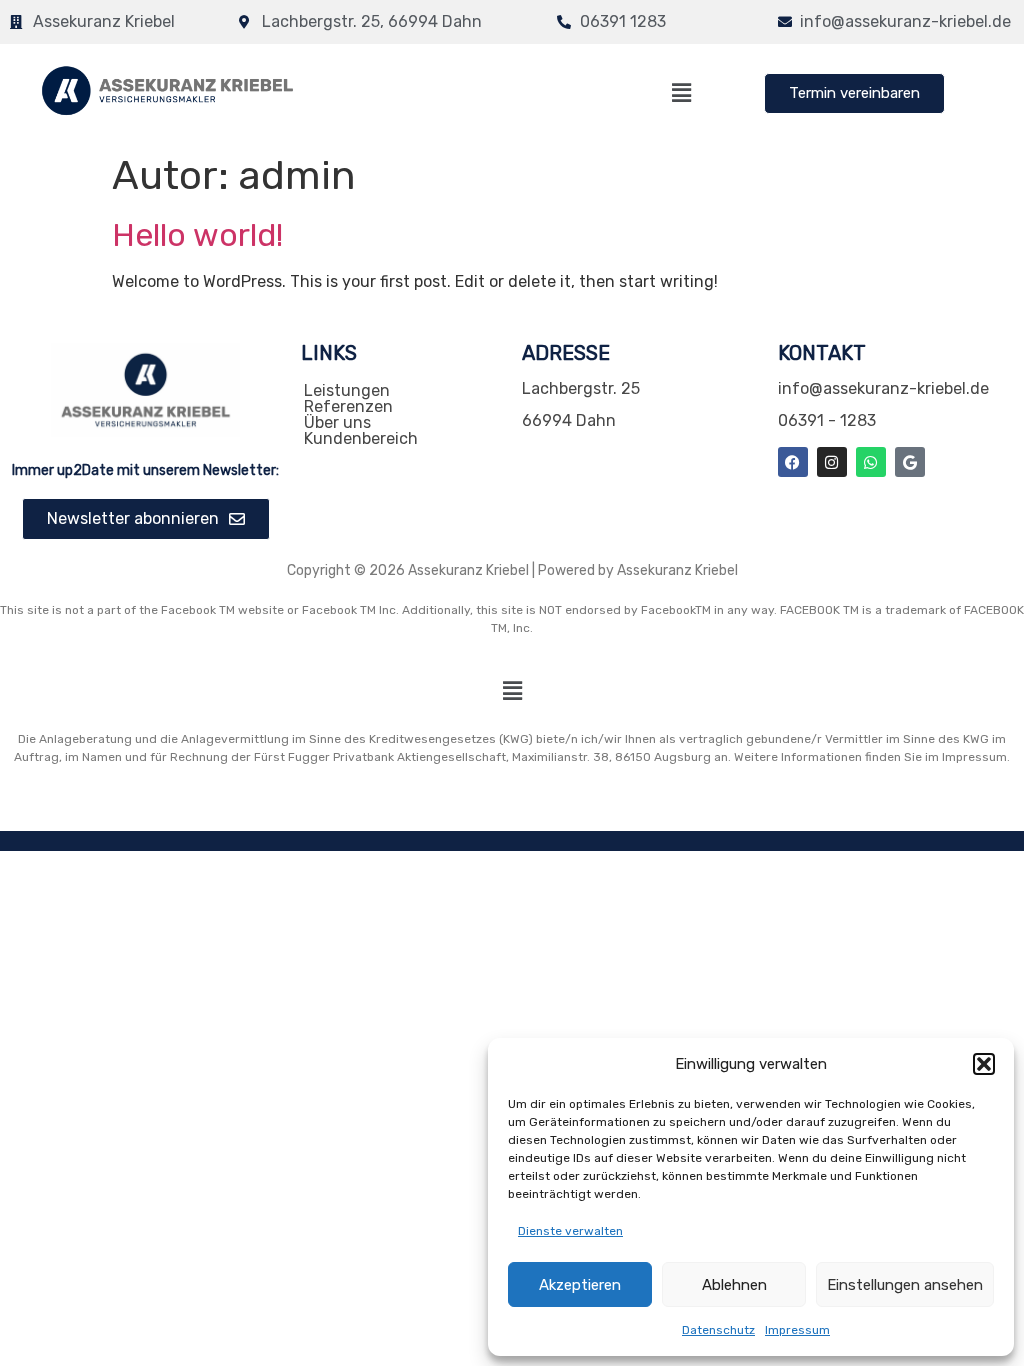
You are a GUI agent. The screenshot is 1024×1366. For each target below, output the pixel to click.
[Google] (910, 462)
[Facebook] (793, 462)
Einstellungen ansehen (905, 1285)
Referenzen (348, 407)
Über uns (337, 423)
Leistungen (347, 391)
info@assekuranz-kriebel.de (883, 388)
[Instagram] (832, 462)
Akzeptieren (580, 1285)
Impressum (797, 1330)
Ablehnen (734, 1285)
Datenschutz (718, 1330)
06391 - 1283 (827, 420)
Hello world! (197, 235)
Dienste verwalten (570, 1231)
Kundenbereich (361, 439)
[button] (984, 1064)
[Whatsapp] (871, 462)
